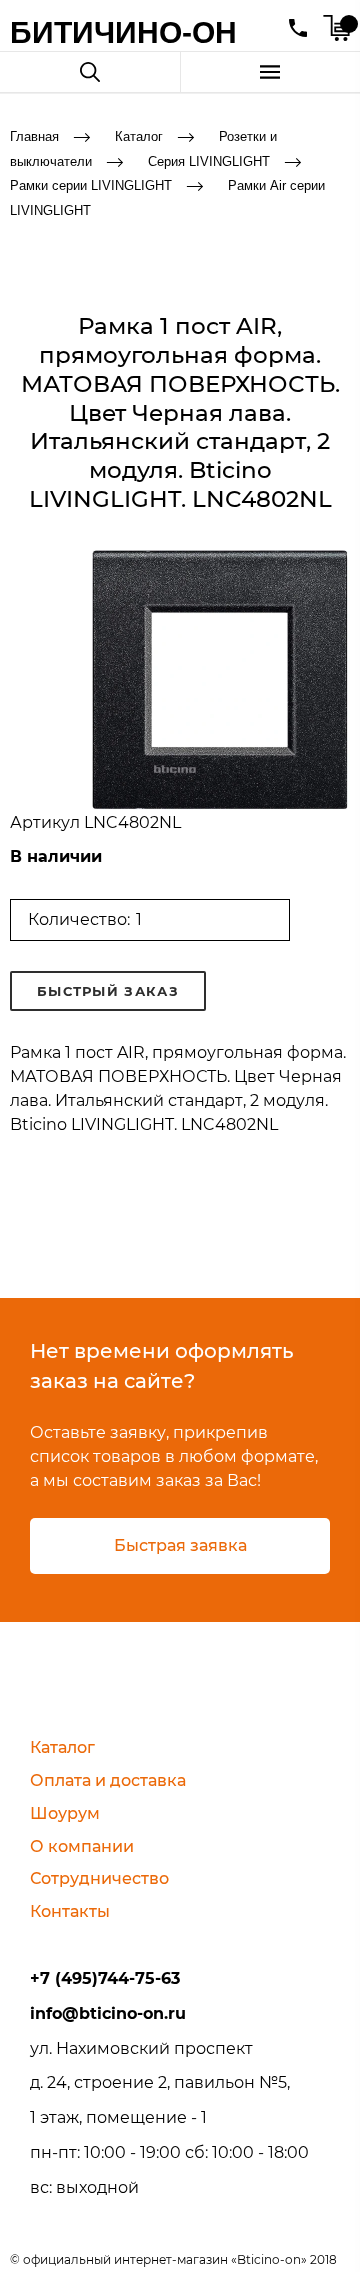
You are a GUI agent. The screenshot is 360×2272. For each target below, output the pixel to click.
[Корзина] (336, 28)
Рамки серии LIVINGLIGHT (91, 185)
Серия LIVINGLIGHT (209, 160)
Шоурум (65, 1813)
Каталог (139, 136)
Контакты (70, 1911)
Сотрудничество (99, 1878)
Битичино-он (123, 32)
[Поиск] (90, 72)
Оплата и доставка (108, 1780)
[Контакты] (298, 28)
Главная (34, 136)
